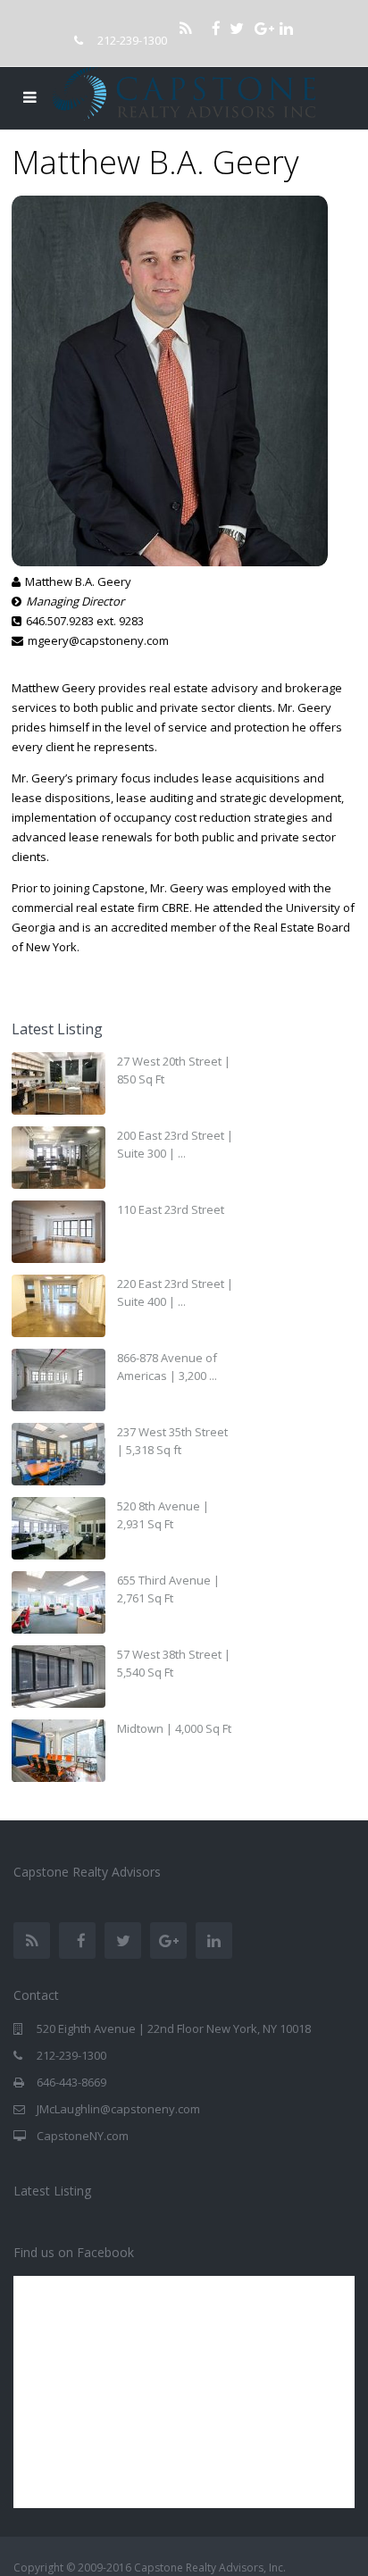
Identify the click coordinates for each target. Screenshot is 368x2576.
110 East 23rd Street (171, 1209)
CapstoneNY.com (83, 2136)
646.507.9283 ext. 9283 (85, 621)
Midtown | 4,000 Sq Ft (174, 1728)
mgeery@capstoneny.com (98, 640)
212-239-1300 (132, 40)
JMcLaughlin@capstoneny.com (118, 2109)
